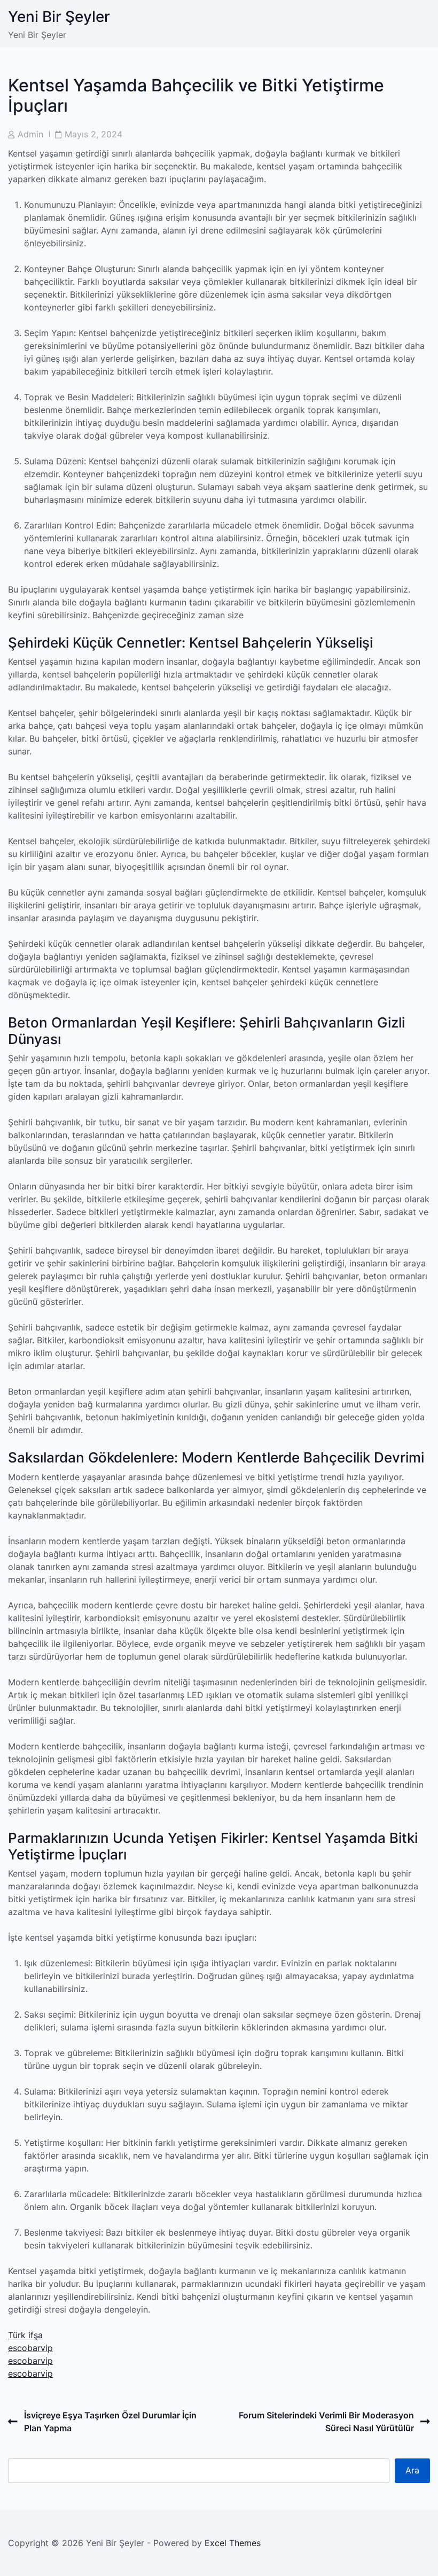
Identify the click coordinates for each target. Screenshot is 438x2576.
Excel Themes (233, 2543)
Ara (412, 2470)
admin (30, 134)
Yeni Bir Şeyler (59, 17)
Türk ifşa (25, 2335)
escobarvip (30, 2348)
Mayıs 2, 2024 (93, 134)
